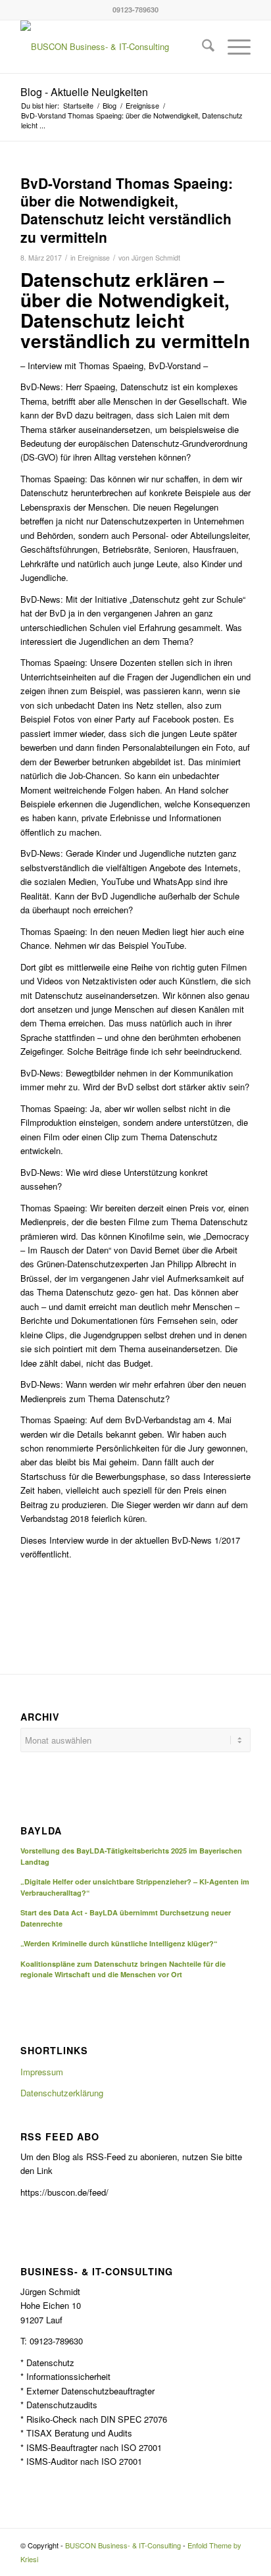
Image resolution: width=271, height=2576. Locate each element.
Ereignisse (94, 258)
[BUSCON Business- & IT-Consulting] (112, 47)
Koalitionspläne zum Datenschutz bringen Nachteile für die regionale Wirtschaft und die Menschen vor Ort (123, 1969)
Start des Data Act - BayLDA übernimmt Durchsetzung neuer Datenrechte (126, 1918)
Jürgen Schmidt (156, 258)
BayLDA (41, 1831)
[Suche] (202, 47)
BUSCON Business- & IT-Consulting (123, 2545)
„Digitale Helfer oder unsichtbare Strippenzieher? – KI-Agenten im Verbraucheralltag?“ (135, 1887)
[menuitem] (202, 47)
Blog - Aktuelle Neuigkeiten (84, 92)
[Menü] (233, 47)
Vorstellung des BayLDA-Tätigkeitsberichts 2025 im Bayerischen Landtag (131, 1856)
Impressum (42, 2072)
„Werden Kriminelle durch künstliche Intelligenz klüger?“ (119, 1943)
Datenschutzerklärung (62, 2093)
